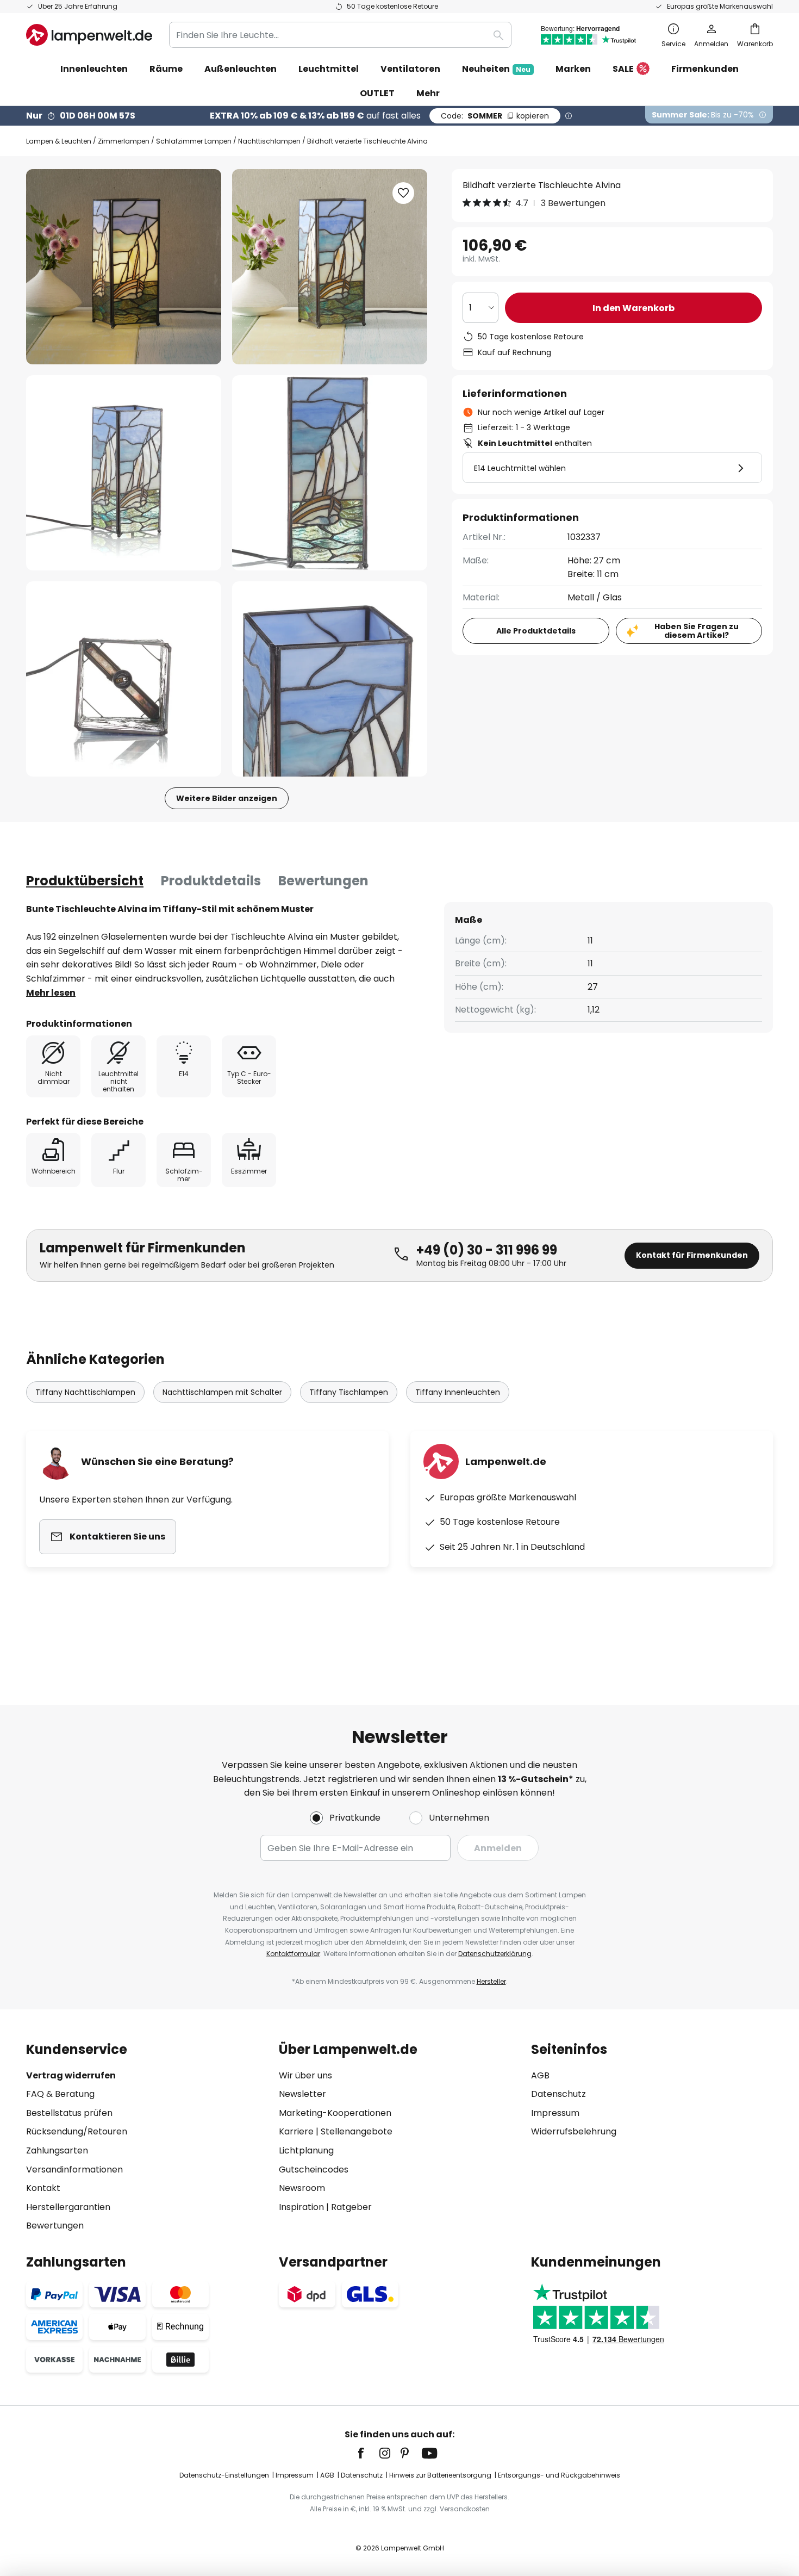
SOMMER (495, 116)
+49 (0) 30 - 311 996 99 (487, 1250)
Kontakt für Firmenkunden (692, 1255)
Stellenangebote (357, 2131)
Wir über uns (305, 2075)
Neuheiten (496, 69)
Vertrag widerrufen (71, 2075)
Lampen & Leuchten (59, 141)
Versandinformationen (74, 2170)
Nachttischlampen (269, 141)
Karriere (296, 2131)
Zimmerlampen (124, 141)
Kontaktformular (293, 1954)
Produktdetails (211, 881)
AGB (540, 2075)
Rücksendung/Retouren (77, 2131)
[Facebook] (368, 2453)
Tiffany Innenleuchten (458, 1392)
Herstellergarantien (68, 2207)
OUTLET (377, 93)
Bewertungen (323, 881)
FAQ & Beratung (60, 2094)
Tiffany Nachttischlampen (85, 1392)
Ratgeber (351, 2207)
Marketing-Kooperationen (335, 2113)
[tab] (85, 881)
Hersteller (491, 1981)
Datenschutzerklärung (495, 1954)
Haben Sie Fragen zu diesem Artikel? (697, 631)
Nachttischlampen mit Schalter (222, 1392)
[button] (124, 473)
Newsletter (302, 2094)
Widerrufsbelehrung (574, 2131)
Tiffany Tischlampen (349, 1392)
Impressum (555, 2113)
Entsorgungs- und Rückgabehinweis (559, 2475)
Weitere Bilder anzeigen (227, 798)
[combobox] (340, 35)
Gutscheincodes (314, 2170)
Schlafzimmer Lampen (194, 141)
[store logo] (89, 35)
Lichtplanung (306, 2150)
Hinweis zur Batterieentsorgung (440, 2475)
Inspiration (301, 2207)
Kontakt (43, 2188)
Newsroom (302, 2188)
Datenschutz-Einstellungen (224, 2475)
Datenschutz (558, 2094)
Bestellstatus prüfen (69, 2113)
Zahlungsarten (57, 2150)
